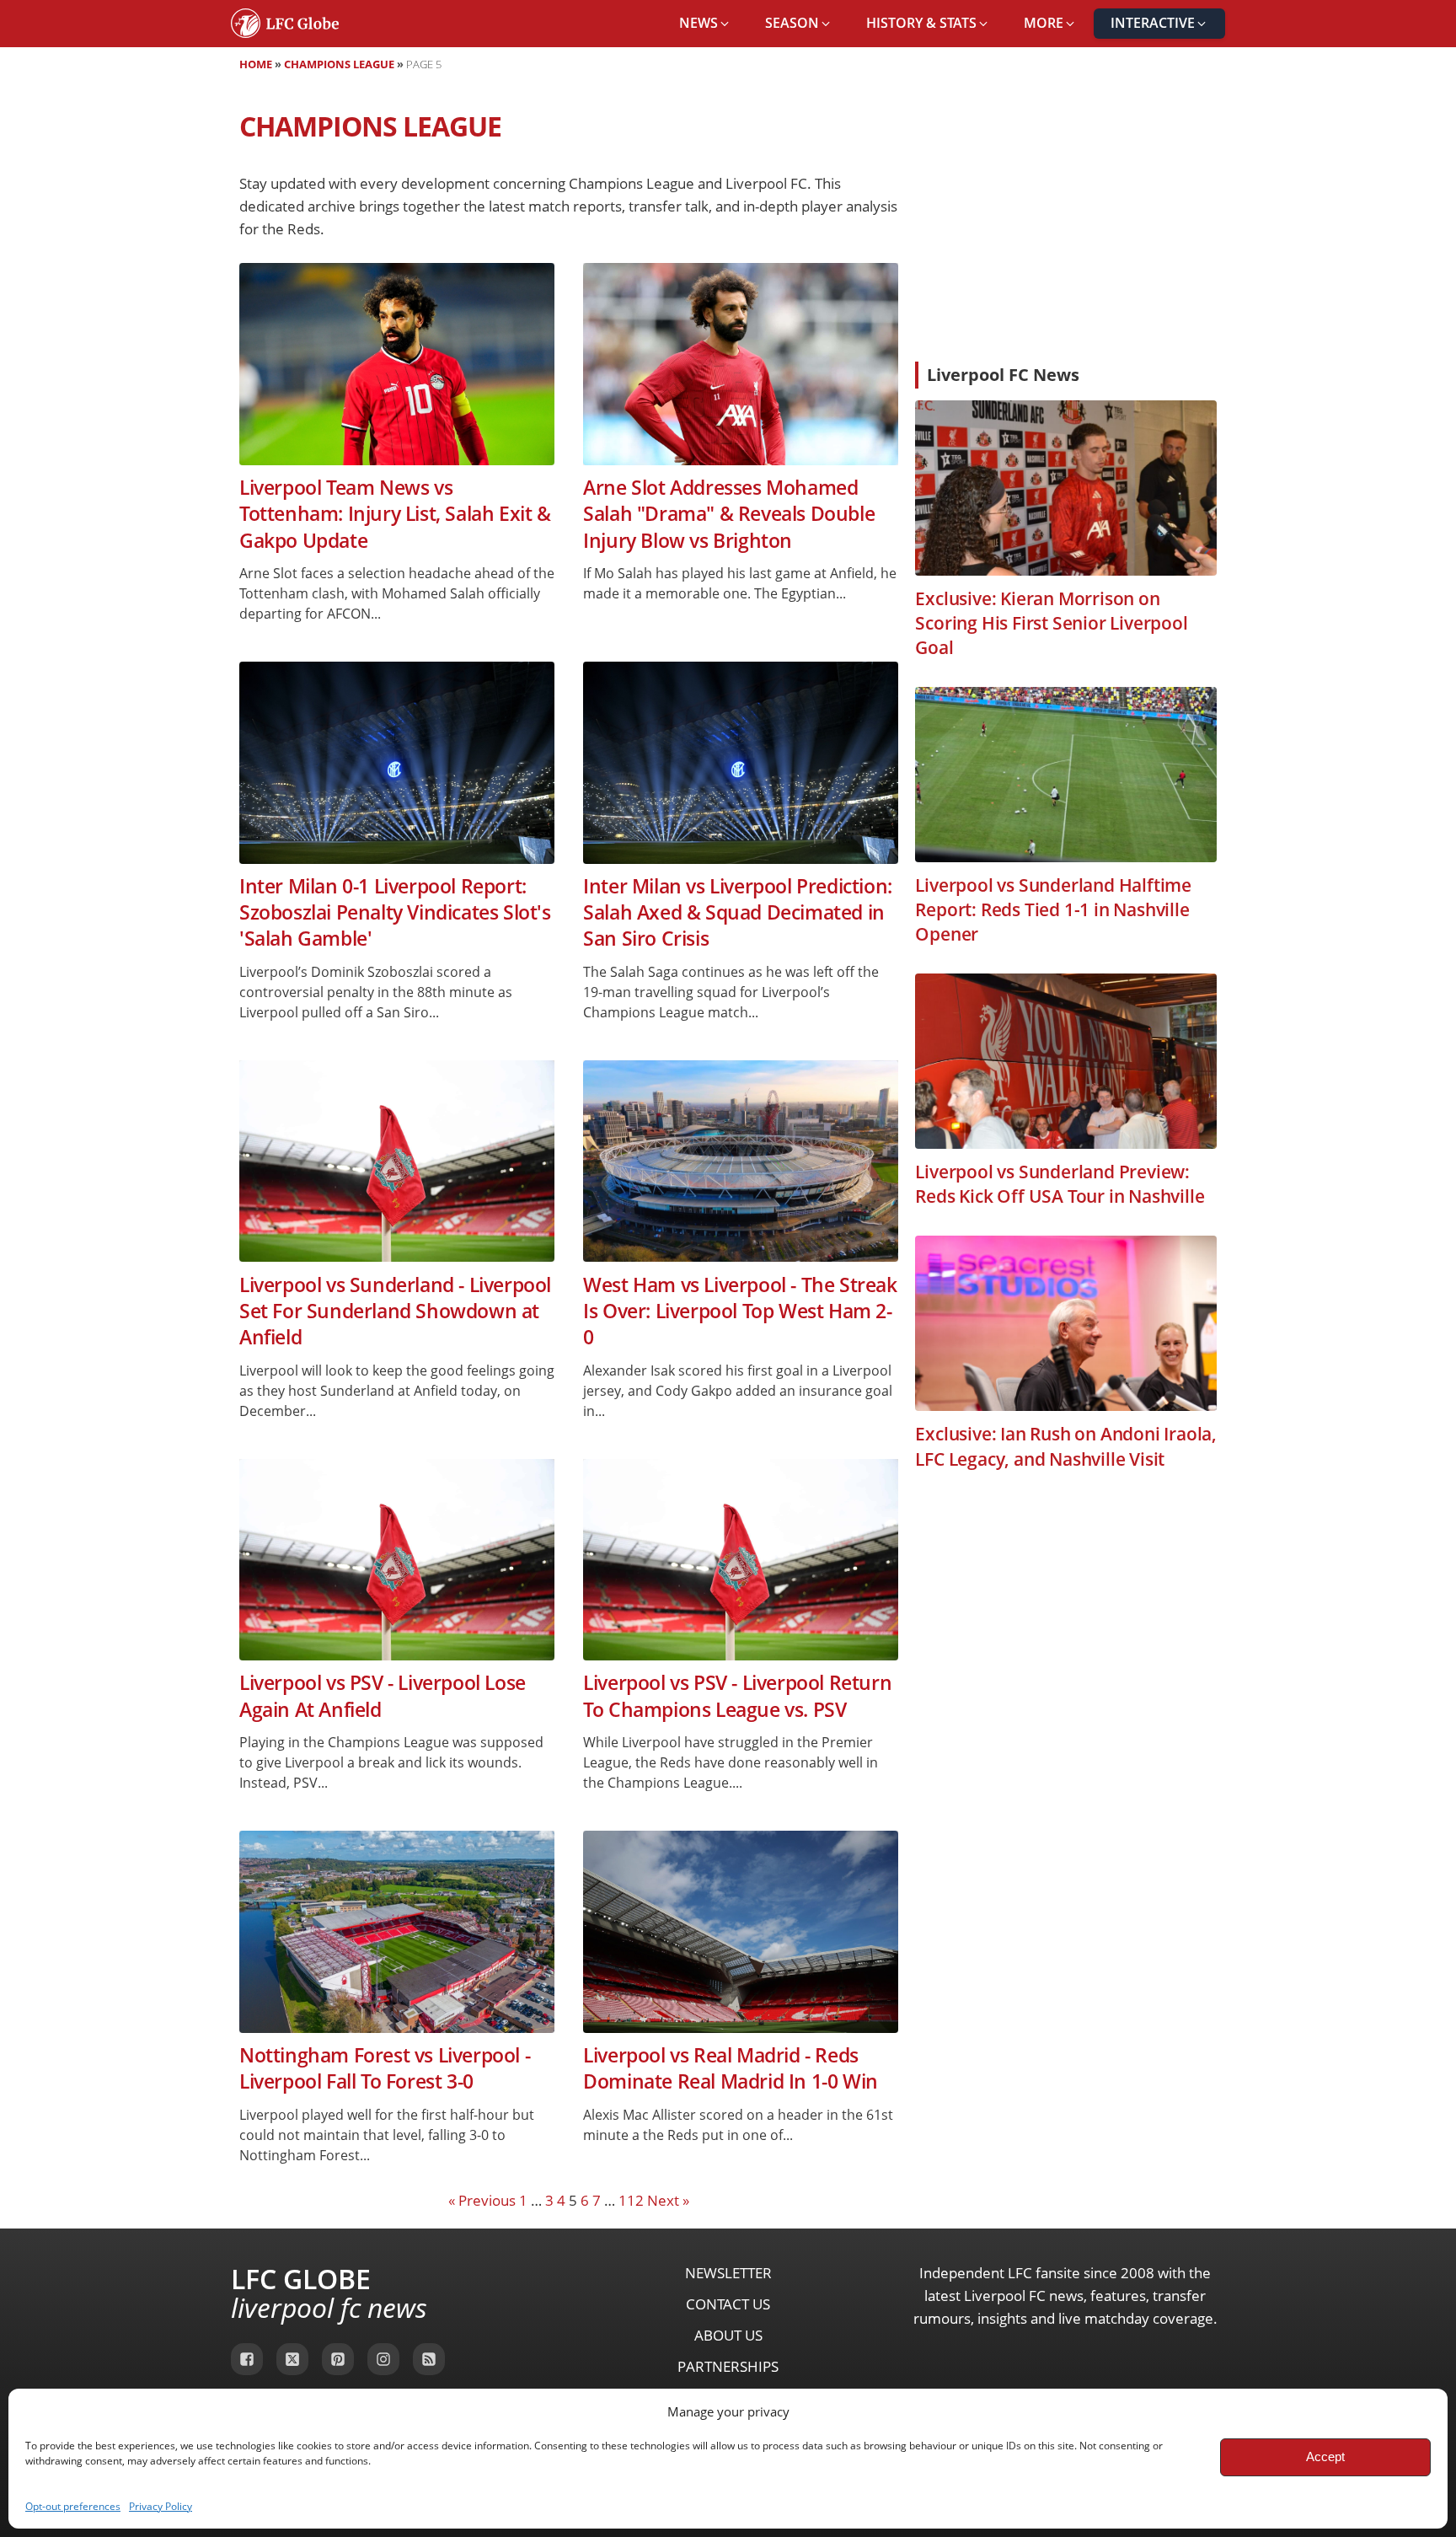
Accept (1325, 2457)
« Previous (482, 2200)
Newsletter (728, 2273)
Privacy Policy (161, 2506)
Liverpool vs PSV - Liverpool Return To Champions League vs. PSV (737, 1696)
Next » (668, 2200)
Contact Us (728, 2304)
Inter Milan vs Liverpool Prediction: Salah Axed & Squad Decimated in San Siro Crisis (738, 913)
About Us (728, 2335)
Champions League (339, 64)
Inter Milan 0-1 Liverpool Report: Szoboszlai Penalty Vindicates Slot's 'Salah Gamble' (395, 913)
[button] (705, 24)
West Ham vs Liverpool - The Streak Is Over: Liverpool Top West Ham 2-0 (740, 1311)
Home (256, 64)
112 (631, 2200)
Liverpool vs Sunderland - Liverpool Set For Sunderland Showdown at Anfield (395, 1311)
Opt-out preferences (73, 2506)
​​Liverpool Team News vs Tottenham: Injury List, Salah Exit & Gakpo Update (395, 514)
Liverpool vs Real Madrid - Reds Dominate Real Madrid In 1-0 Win (731, 2068)
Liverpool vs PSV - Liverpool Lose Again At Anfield (383, 1696)
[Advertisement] (1066, 223)
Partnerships (728, 2366)
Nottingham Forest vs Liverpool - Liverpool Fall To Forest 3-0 (385, 2068)
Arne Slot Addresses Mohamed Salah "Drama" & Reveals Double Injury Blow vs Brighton (729, 514)
